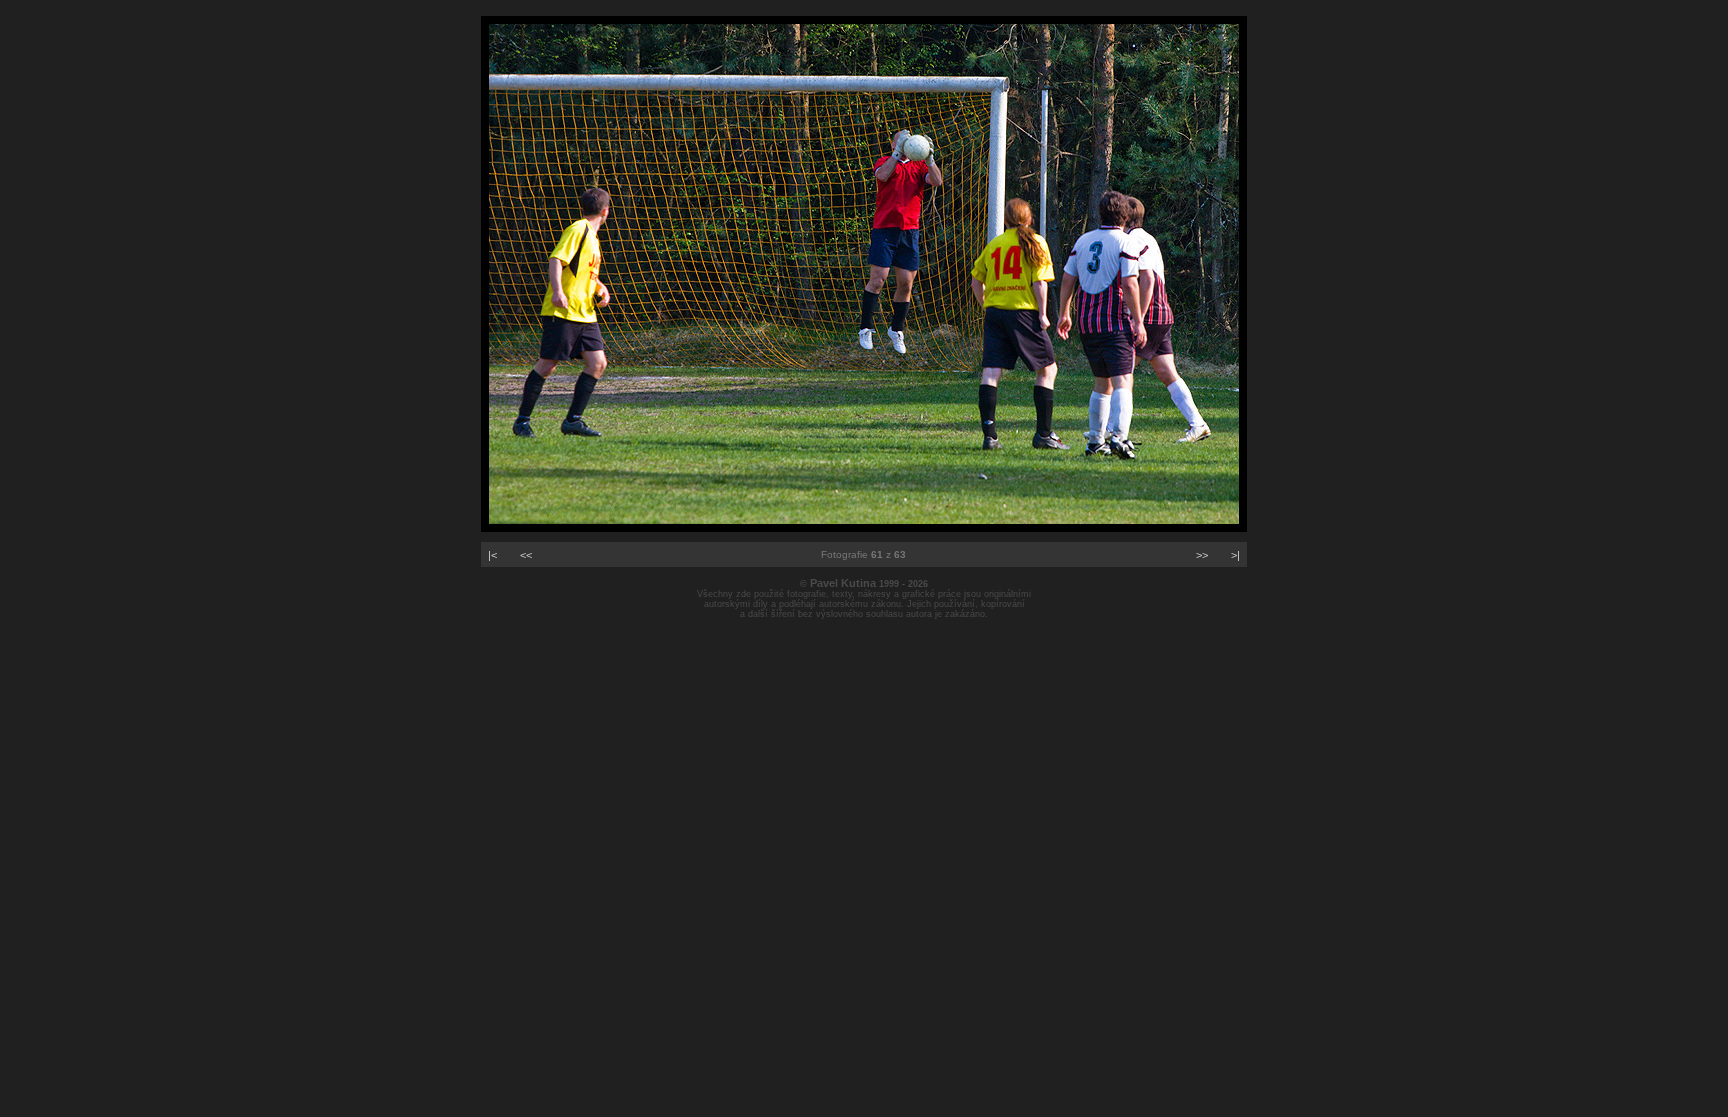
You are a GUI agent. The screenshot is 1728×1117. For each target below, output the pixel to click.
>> (1202, 555)
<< (526, 555)
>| (1235, 555)
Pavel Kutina (843, 583)
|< (492, 555)
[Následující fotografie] (864, 528)
